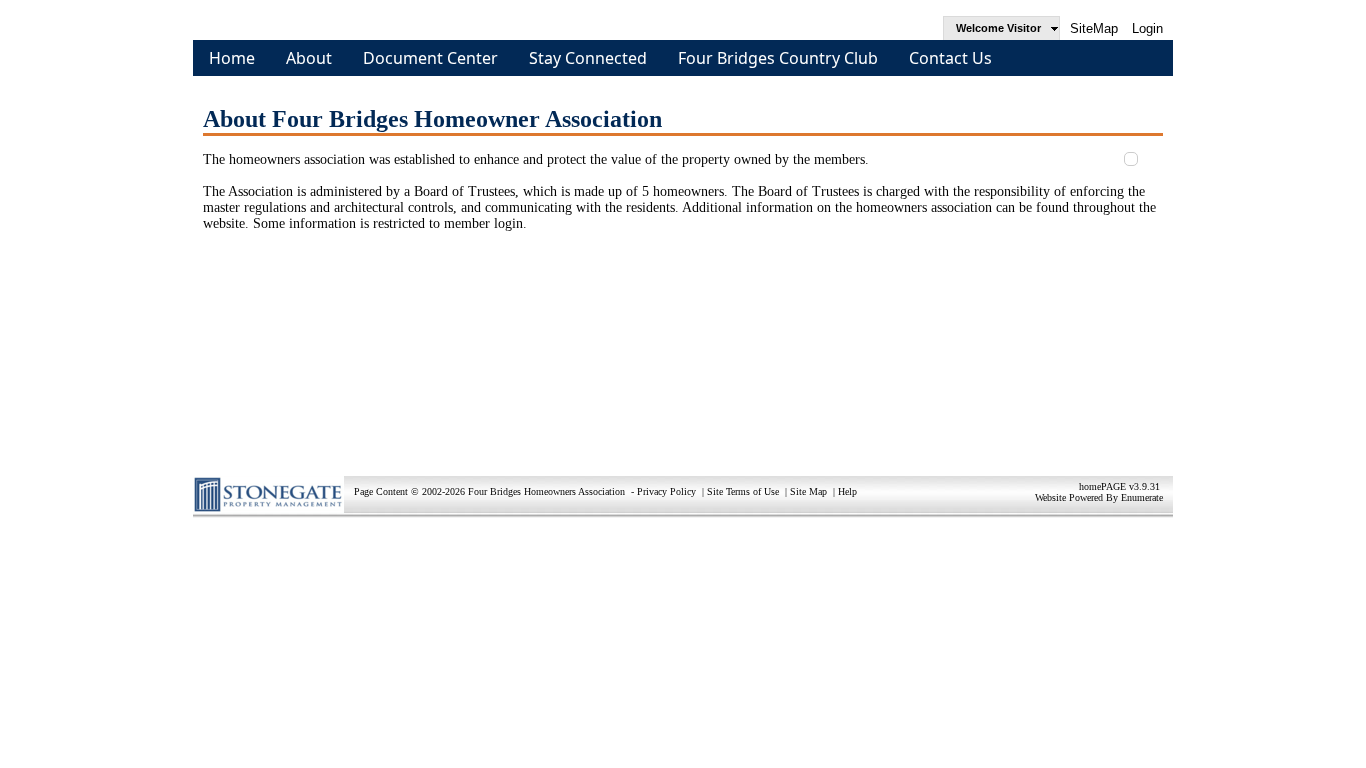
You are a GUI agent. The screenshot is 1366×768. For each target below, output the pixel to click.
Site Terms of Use (743, 491)
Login (1147, 28)
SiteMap (1094, 28)
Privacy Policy (666, 491)
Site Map (808, 491)
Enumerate (1142, 497)
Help (847, 491)
